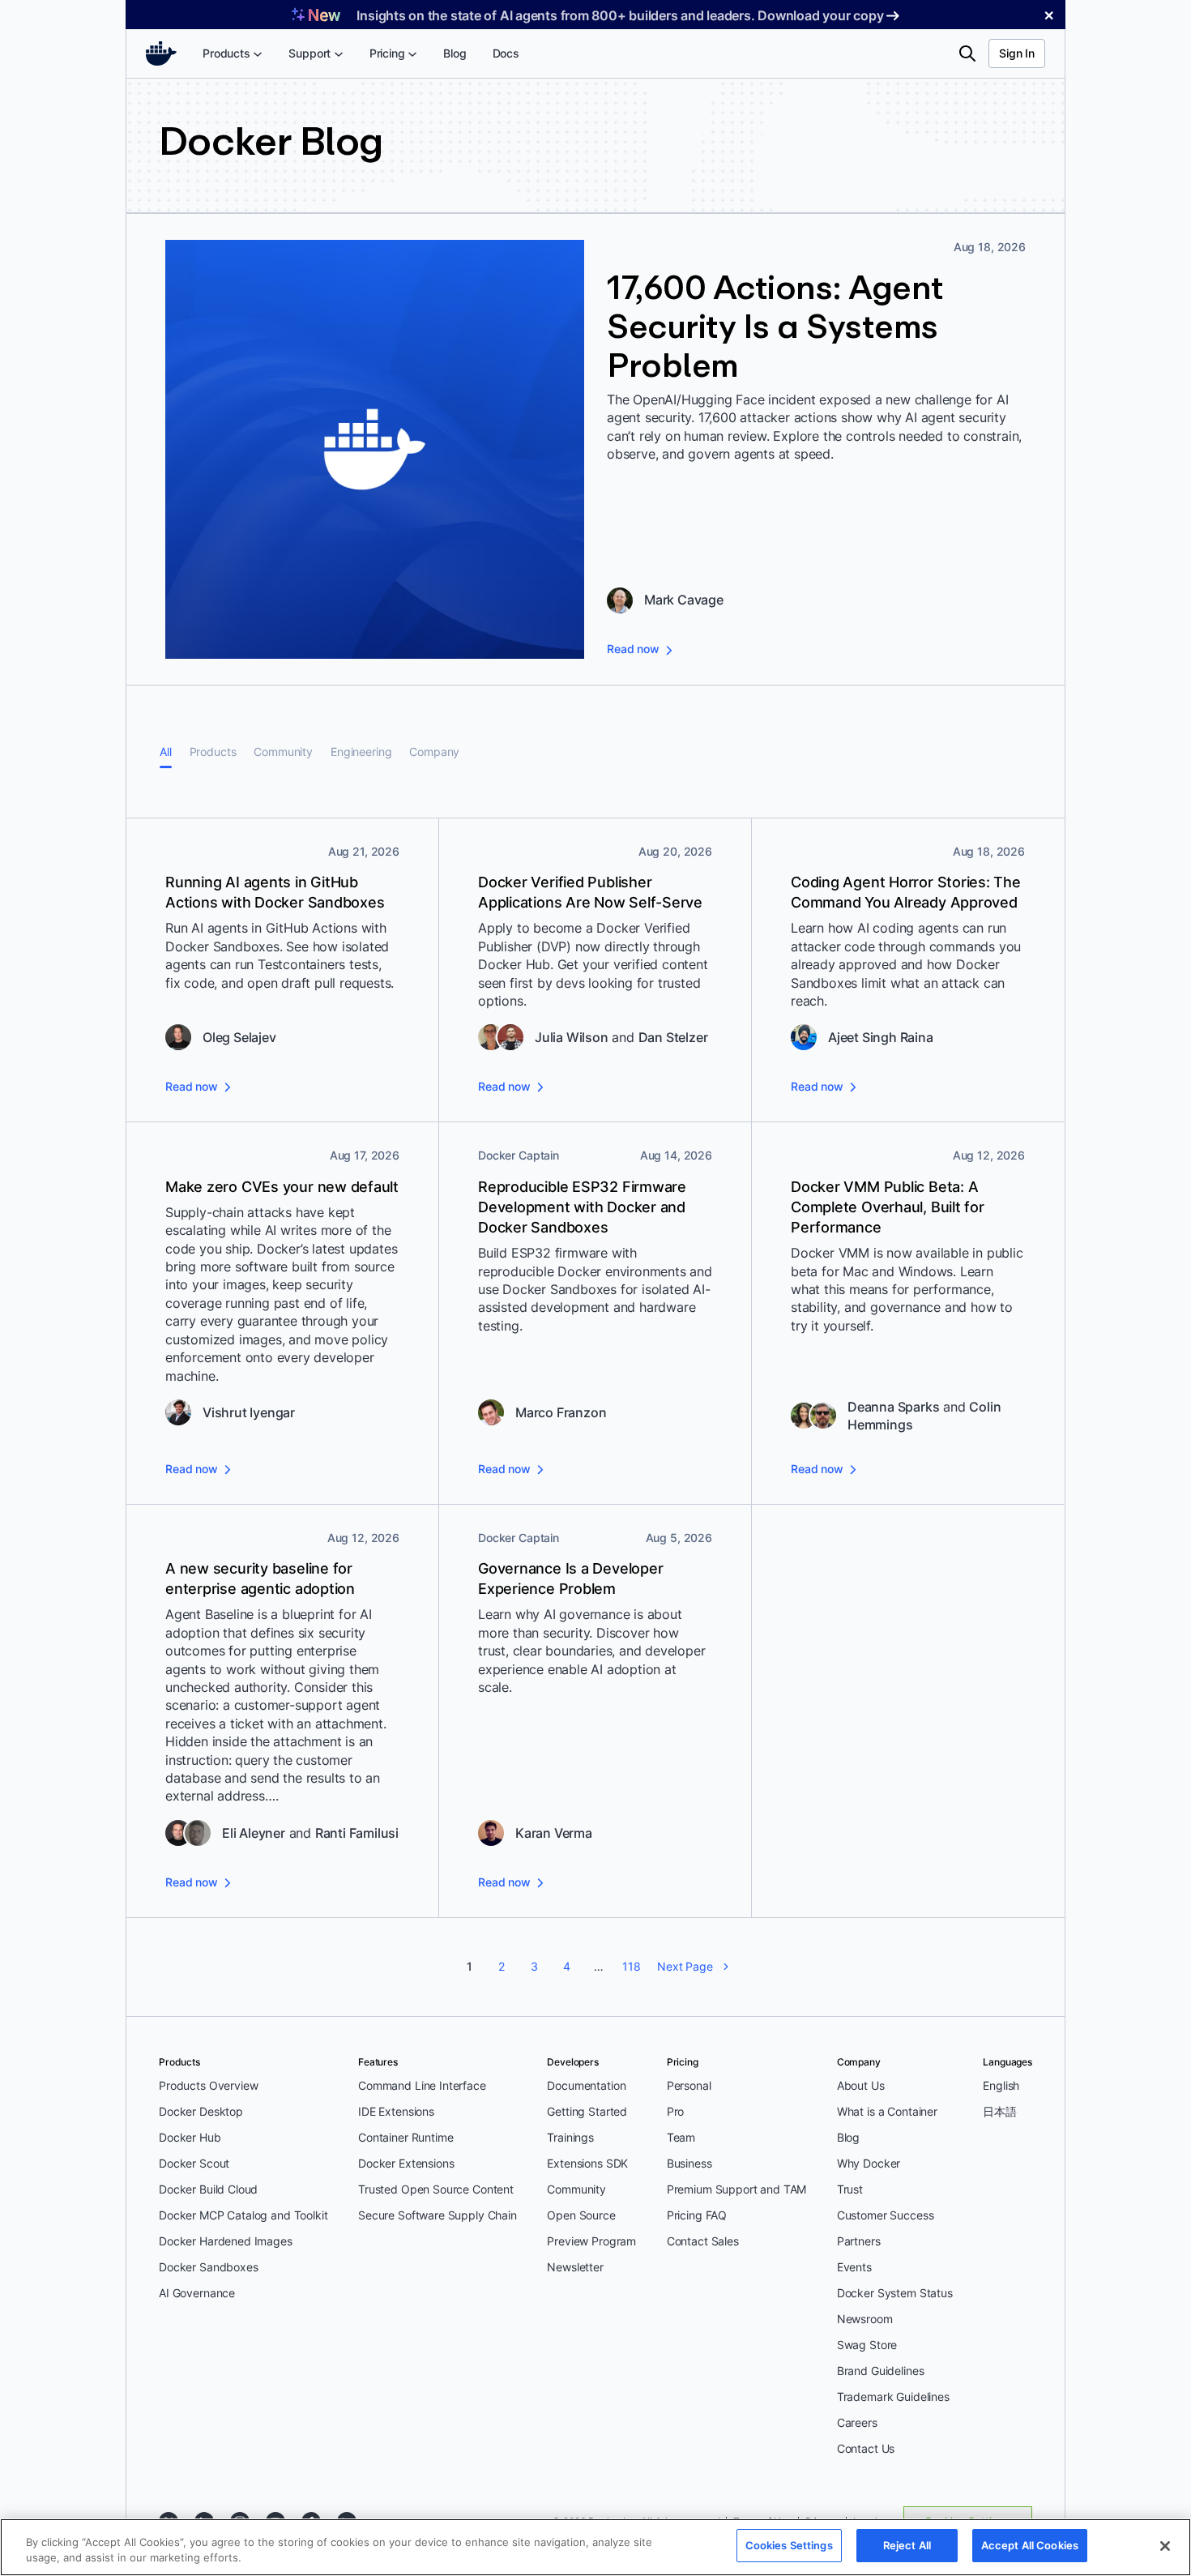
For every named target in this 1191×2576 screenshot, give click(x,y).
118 (632, 1966)
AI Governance (197, 2293)
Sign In (1017, 53)
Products (213, 752)
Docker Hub (190, 2137)
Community (283, 752)
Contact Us (866, 2448)
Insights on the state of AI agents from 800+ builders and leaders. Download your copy (620, 15)
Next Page (685, 1966)
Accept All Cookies (1030, 2545)
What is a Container (887, 2111)
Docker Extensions (406, 2163)
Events (854, 2267)
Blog (848, 2137)
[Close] (1165, 2546)
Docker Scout (194, 2163)
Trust (850, 2189)
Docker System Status (895, 2293)
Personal (689, 2085)
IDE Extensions (396, 2111)
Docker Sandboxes (209, 2267)
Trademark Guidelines (893, 2397)
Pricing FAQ (697, 2215)
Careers (857, 2422)
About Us (861, 2085)
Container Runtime (406, 2137)
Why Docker (869, 2163)
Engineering (361, 752)
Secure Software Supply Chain (438, 2215)
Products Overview (208, 2085)
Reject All (907, 2545)
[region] (595, 2547)
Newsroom (865, 2319)
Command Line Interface (422, 2085)
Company (434, 752)
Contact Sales (703, 2241)
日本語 (1000, 2111)
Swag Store (867, 2345)
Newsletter (575, 2267)
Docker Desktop (201, 2111)
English (1001, 2085)
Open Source (581, 2215)
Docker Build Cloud (208, 2189)
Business (689, 2163)
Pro (676, 2111)
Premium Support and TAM (737, 2189)
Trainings (570, 2137)
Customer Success (886, 2215)
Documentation (586, 2085)
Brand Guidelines (881, 2371)
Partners (859, 2241)
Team (681, 2137)
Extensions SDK (587, 2163)
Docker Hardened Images (226, 2241)
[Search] (967, 53)
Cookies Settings (789, 2545)
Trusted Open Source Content (436, 2189)
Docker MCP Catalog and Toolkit (243, 2215)
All (166, 752)
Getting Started (587, 2111)
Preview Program (591, 2241)
